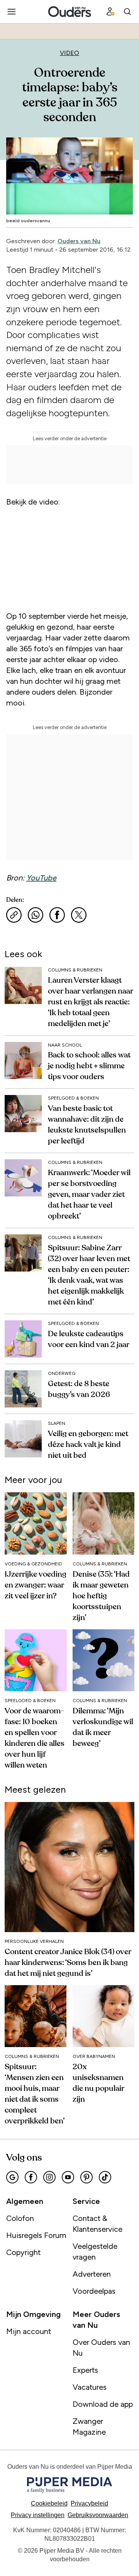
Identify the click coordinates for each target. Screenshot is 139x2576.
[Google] (12, 2177)
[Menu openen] (12, 12)
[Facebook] (31, 2177)
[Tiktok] (105, 2177)
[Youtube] (68, 2177)
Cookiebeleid (49, 2503)
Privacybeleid (89, 2503)
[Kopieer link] (14, 915)
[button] (38, 2515)
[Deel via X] (79, 915)
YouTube (41, 878)
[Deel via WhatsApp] (36, 915)
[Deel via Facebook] (57, 915)
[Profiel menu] (110, 12)
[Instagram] (49, 2177)
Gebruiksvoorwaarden (98, 2515)
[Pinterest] (86, 2177)
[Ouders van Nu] (70, 12)
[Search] (127, 12)
